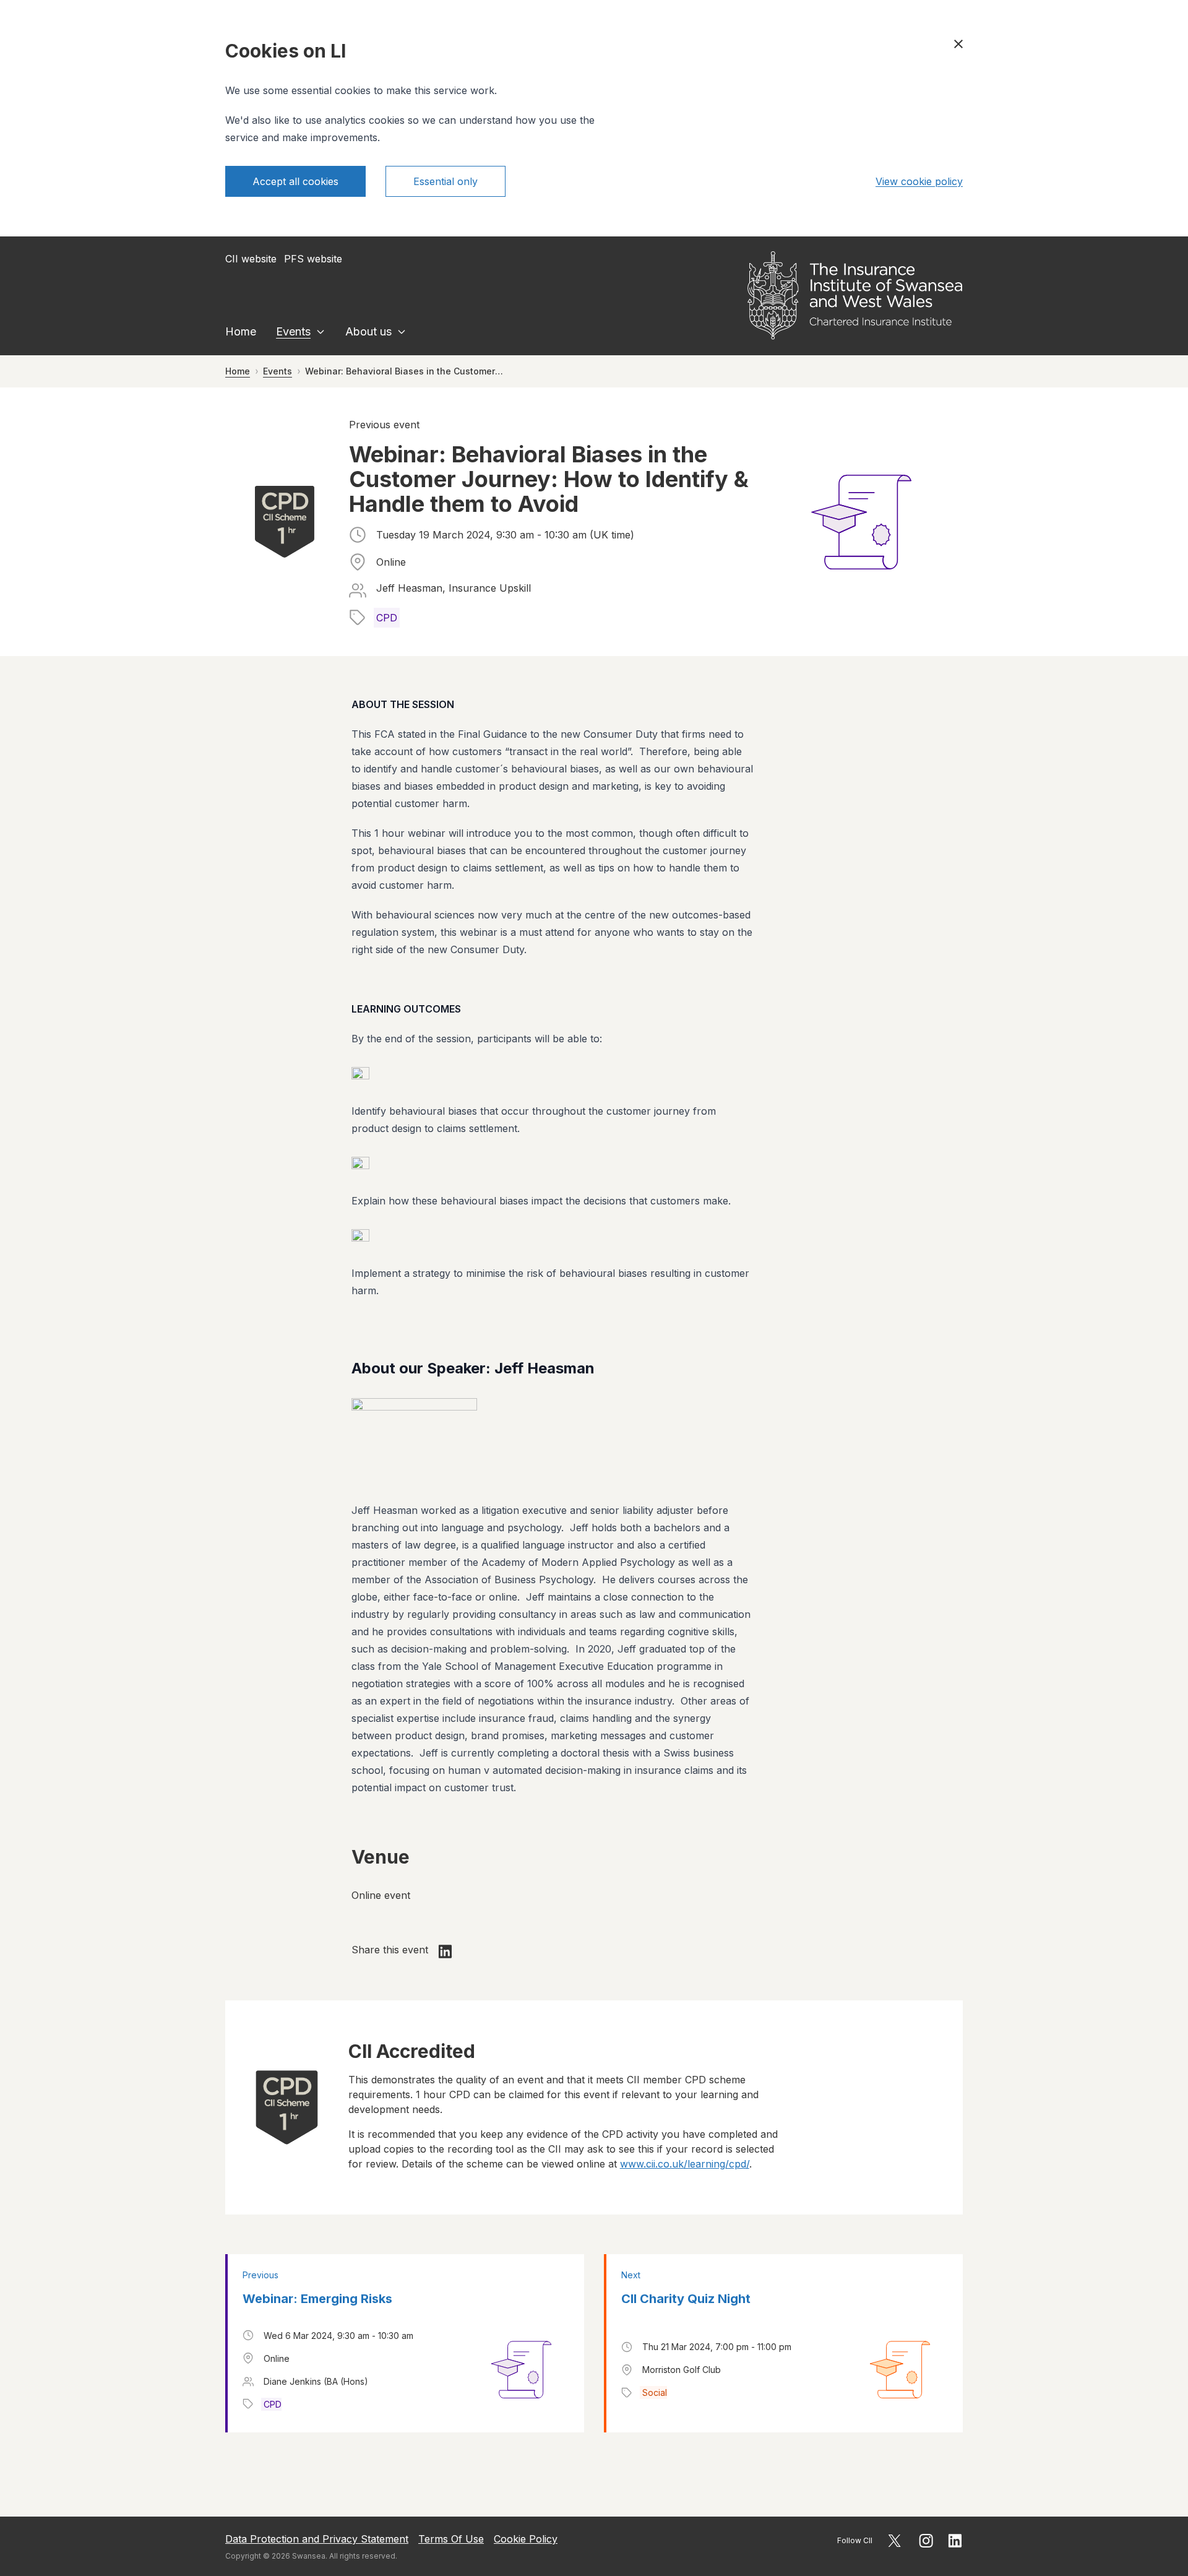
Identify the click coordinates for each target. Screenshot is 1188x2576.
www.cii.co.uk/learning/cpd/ (685, 2164)
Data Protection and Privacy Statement (317, 2539)
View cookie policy (919, 181)
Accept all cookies (295, 181)
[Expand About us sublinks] (402, 332)
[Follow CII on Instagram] (926, 2541)
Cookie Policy (526, 2539)
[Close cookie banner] (958, 44)
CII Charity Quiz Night (686, 2299)
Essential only (445, 181)
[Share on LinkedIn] (445, 1951)
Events (293, 331)
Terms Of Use (451, 2539)
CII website (251, 259)
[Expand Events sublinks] (321, 332)
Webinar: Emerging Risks (317, 2299)
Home (241, 331)
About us (368, 331)
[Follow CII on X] (894, 2541)
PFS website (313, 259)
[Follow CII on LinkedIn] (955, 2541)
